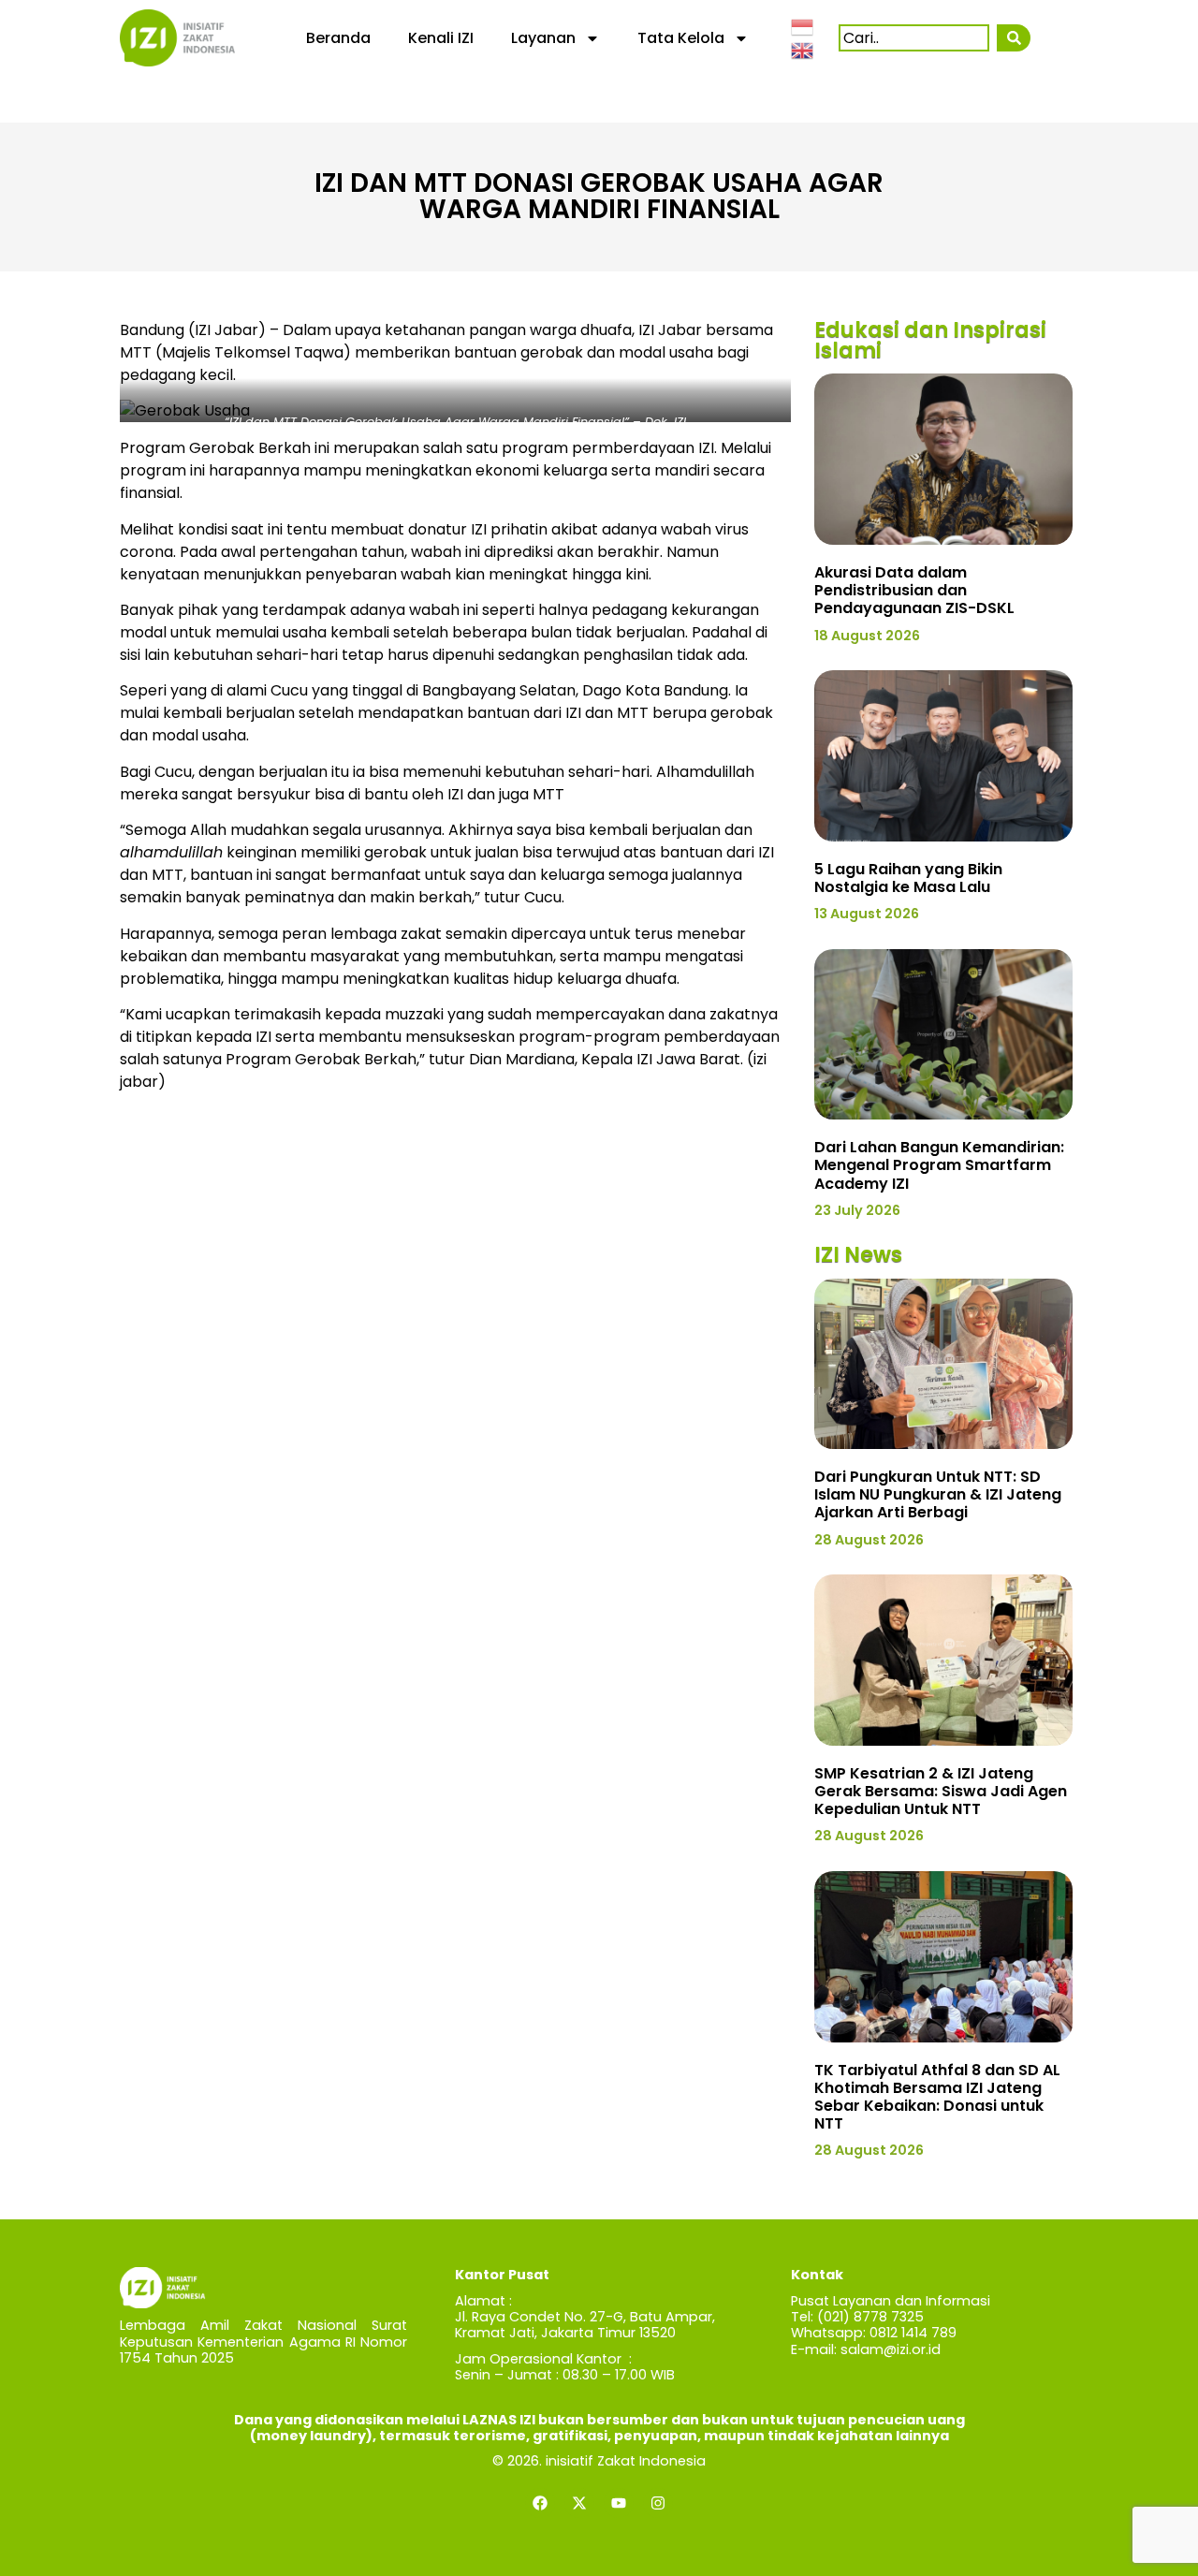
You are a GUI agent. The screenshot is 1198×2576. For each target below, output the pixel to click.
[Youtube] (619, 2503)
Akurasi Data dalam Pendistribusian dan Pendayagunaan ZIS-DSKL (914, 590)
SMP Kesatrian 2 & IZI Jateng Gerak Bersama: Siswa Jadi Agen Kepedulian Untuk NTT (941, 1791)
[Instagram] (658, 2503)
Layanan (543, 38)
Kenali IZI (441, 38)
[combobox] (914, 38)
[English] (803, 50)
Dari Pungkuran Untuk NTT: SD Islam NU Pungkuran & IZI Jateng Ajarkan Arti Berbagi (938, 1494)
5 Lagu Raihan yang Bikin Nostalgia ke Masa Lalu (908, 878)
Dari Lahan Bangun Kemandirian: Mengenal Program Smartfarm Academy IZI (939, 1165)
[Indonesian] (803, 25)
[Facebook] (540, 2503)
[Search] (1013, 38)
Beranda (338, 38)
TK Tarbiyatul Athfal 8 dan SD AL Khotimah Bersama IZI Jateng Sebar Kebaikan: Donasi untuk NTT (937, 2097)
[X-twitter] (579, 2503)
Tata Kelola (681, 38)
